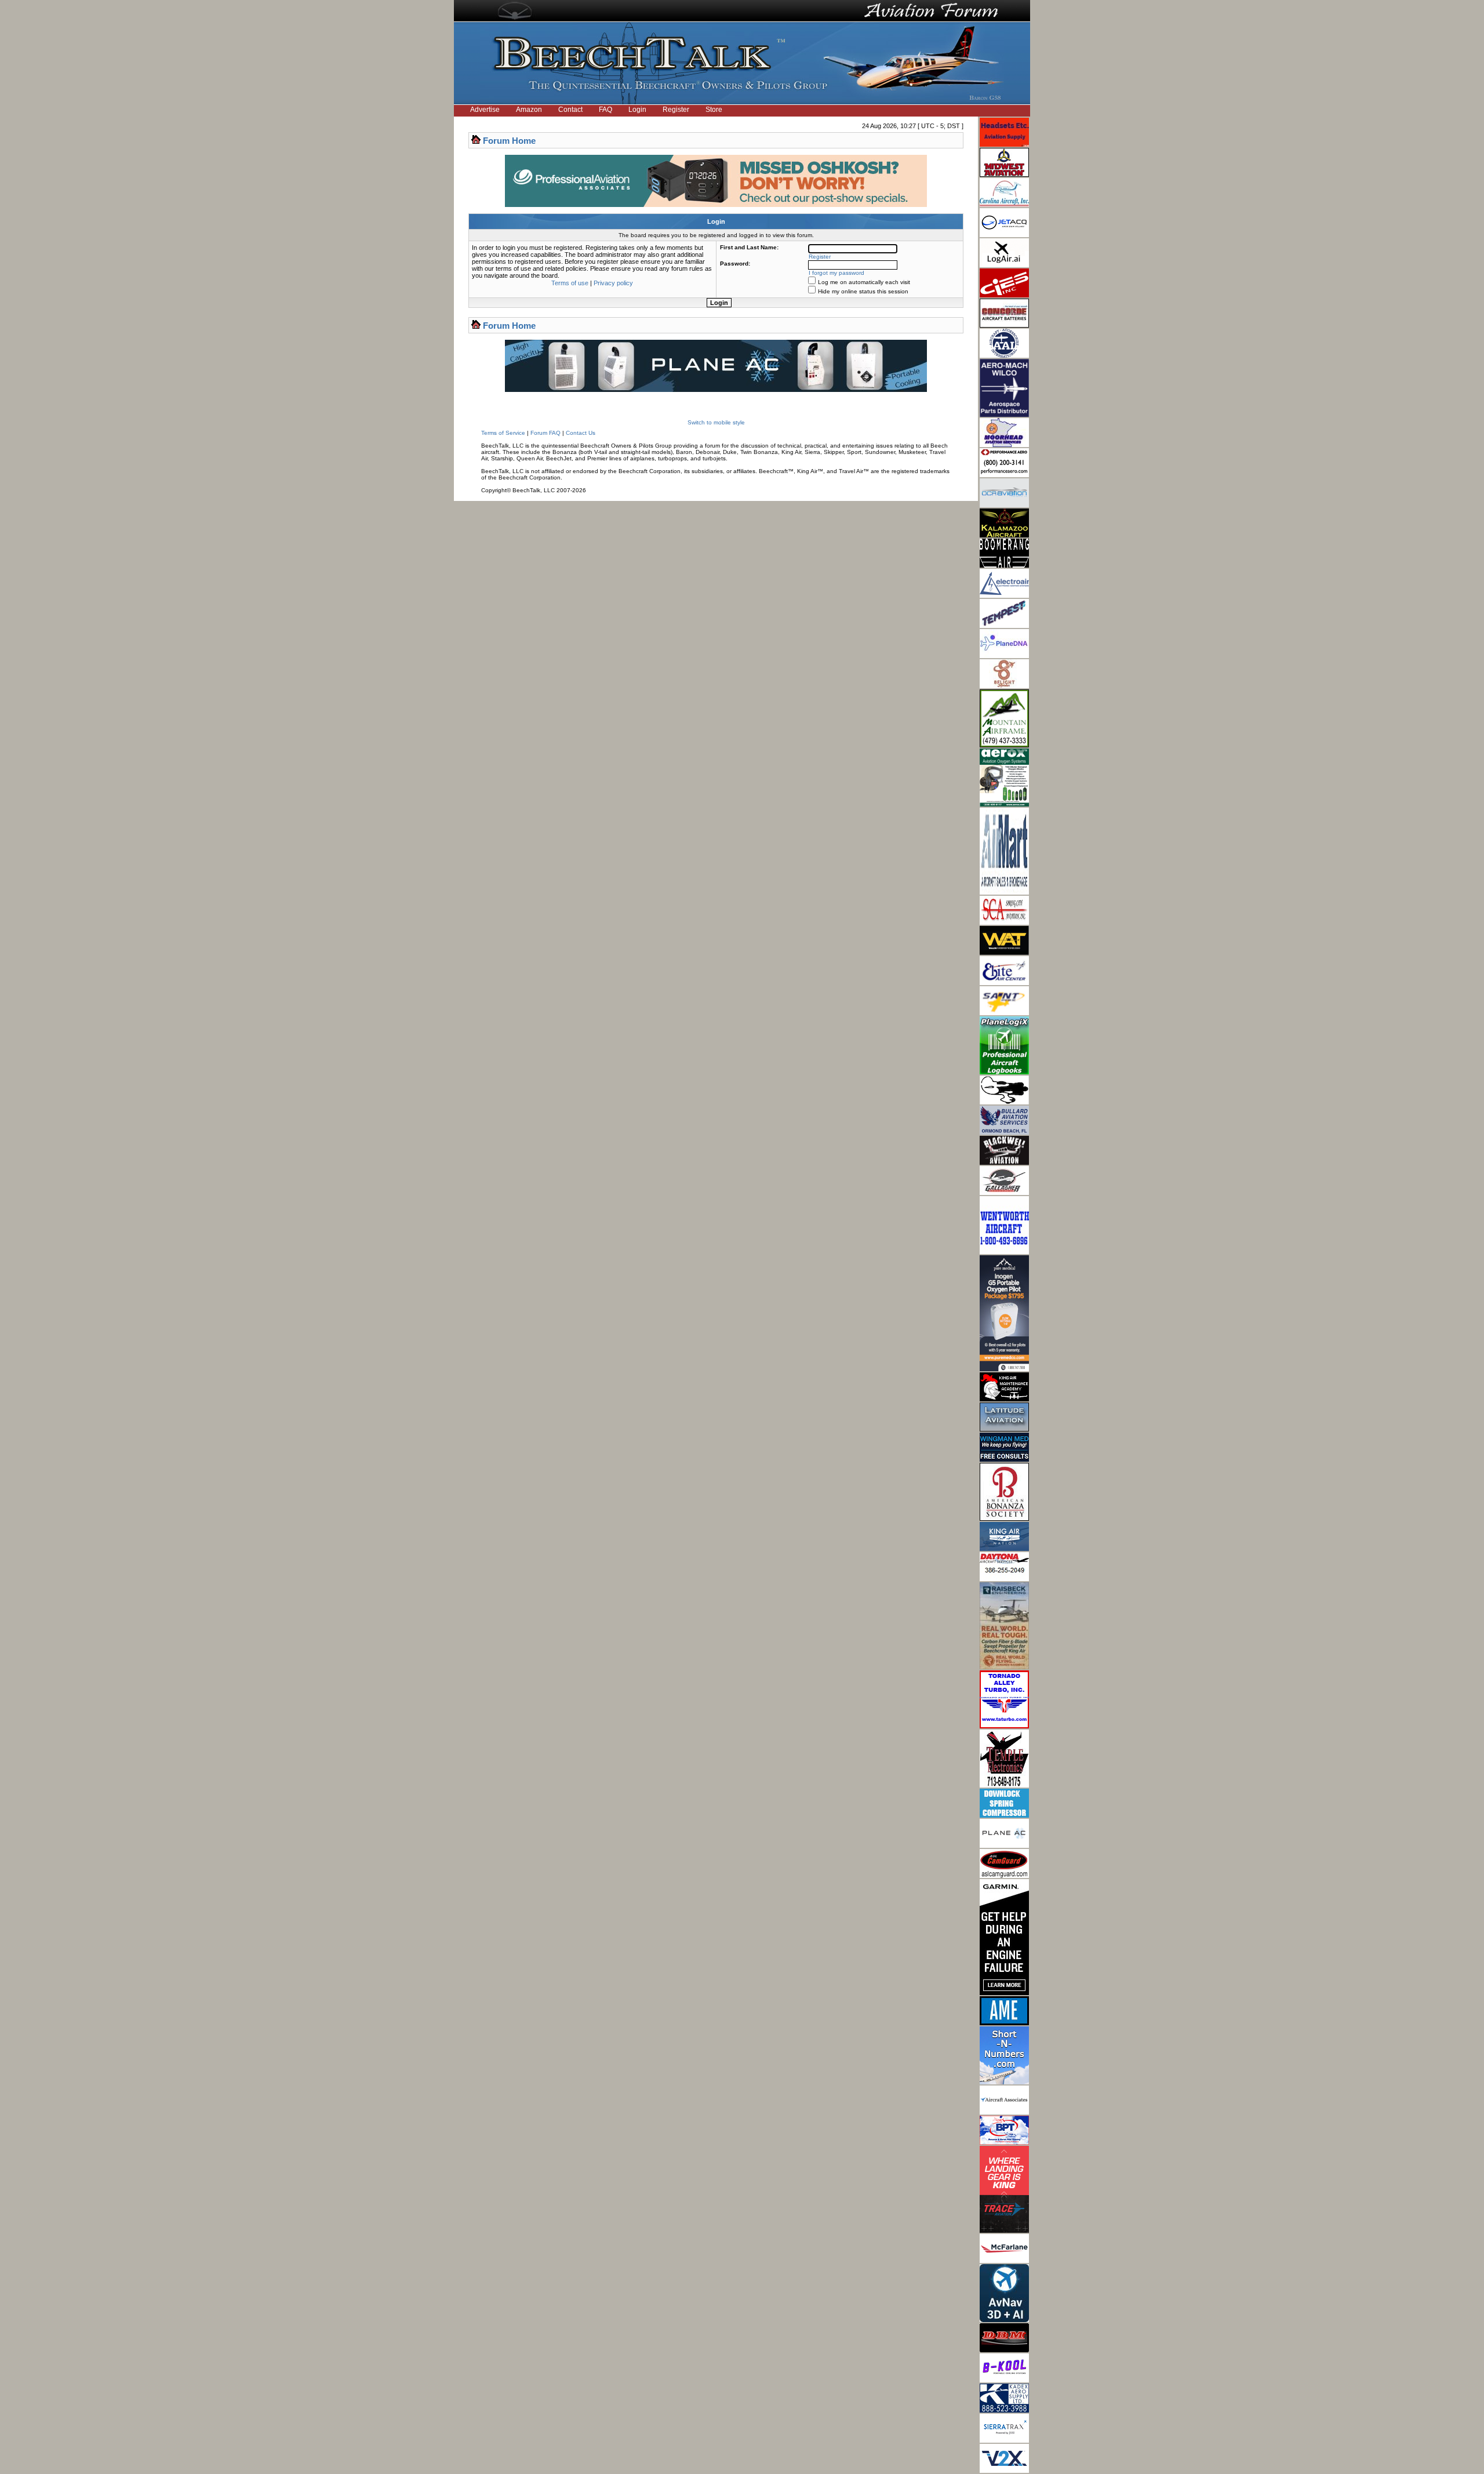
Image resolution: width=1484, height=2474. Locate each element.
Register (676, 110)
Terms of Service (503, 433)
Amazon (529, 110)
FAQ (605, 110)
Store (714, 110)
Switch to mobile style (716, 422)
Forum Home (509, 141)
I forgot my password (836, 273)
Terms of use (570, 283)
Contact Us (581, 433)
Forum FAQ (545, 433)
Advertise (485, 110)
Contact (570, 110)
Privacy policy (613, 283)
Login (637, 110)
